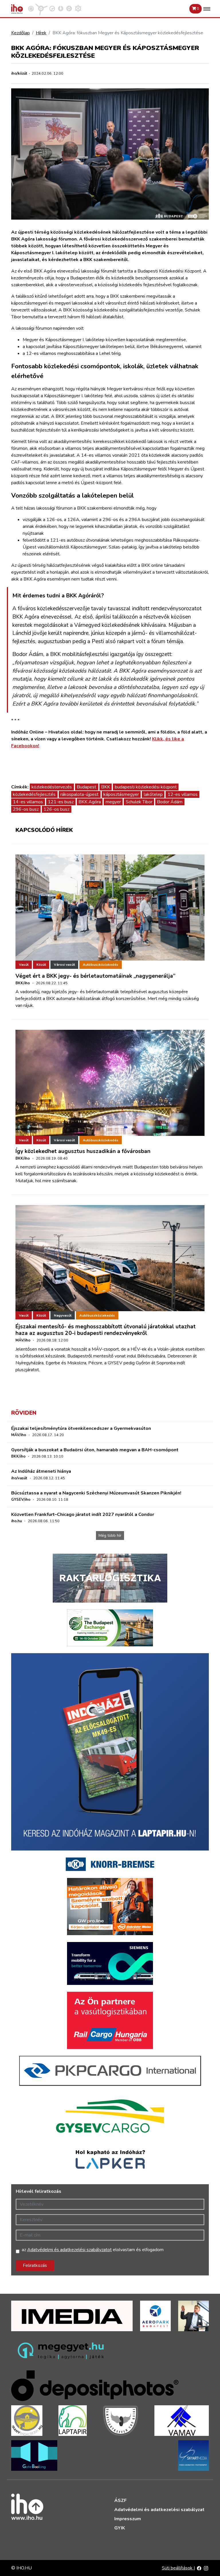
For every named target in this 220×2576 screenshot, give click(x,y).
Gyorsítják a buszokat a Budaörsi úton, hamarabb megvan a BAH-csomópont (95, 1450)
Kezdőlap (20, 33)
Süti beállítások (178, 2568)
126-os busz (56, 809)
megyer (113, 802)
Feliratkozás (35, 2265)
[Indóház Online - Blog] (61, 8)
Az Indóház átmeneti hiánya (41, 1471)
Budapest (87, 787)
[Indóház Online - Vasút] (31, 8)
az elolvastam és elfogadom (93, 2250)
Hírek (41, 33)
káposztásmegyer (121, 794)
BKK (106, 787)
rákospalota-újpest (79, 794)
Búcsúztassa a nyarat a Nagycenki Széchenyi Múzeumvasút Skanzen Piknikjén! (96, 1493)
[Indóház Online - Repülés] (42, 8)
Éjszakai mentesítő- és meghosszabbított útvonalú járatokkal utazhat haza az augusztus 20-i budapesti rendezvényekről (106, 1330)
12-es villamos (183, 794)
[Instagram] (206, 2568)
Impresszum (128, 2519)
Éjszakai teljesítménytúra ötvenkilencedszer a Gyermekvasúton (81, 1428)
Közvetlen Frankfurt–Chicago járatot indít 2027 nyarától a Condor (83, 1514)
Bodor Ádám (170, 802)
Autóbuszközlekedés (101, 965)
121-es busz (61, 802)
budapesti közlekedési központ (146, 787)
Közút (41, 965)
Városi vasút (64, 965)
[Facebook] (199, 2568)
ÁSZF (120, 2501)
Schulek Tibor (139, 802)
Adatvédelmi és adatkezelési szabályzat (159, 2510)
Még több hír (110, 1536)
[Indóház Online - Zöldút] (69, 8)
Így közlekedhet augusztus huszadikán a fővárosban (83, 1151)
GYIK (120, 2528)
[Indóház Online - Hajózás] (78, 8)
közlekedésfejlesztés (34, 794)
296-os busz (26, 809)
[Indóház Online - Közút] (52, 8)
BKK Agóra (90, 802)
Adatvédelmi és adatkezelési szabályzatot (69, 2250)
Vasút (24, 965)
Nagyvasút (63, 1315)
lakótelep (153, 794)
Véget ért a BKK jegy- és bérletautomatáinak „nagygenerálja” (95, 976)
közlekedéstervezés (52, 787)
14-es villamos (28, 802)
